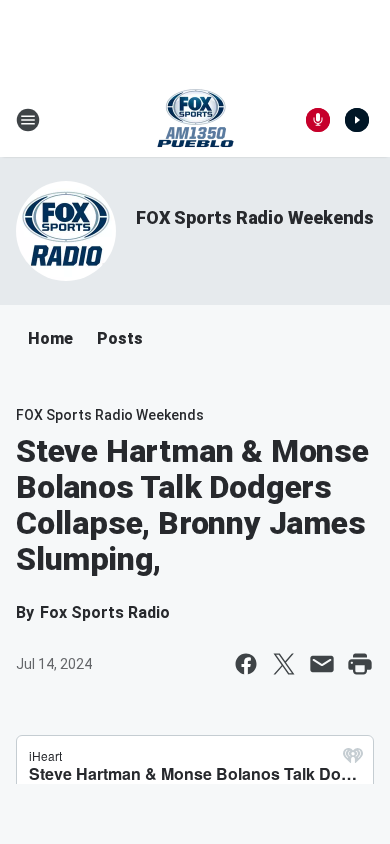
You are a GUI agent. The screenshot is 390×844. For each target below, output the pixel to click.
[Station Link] (195, 120)
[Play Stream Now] (357, 120)
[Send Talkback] (318, 120)
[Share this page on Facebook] (246, 664)
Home (50, 338)
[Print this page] (360, 664)
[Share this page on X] (284, 664)
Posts (120, 338)
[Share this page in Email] (322, 664)
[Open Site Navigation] (28, 120)
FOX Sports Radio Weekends (255, 217)
